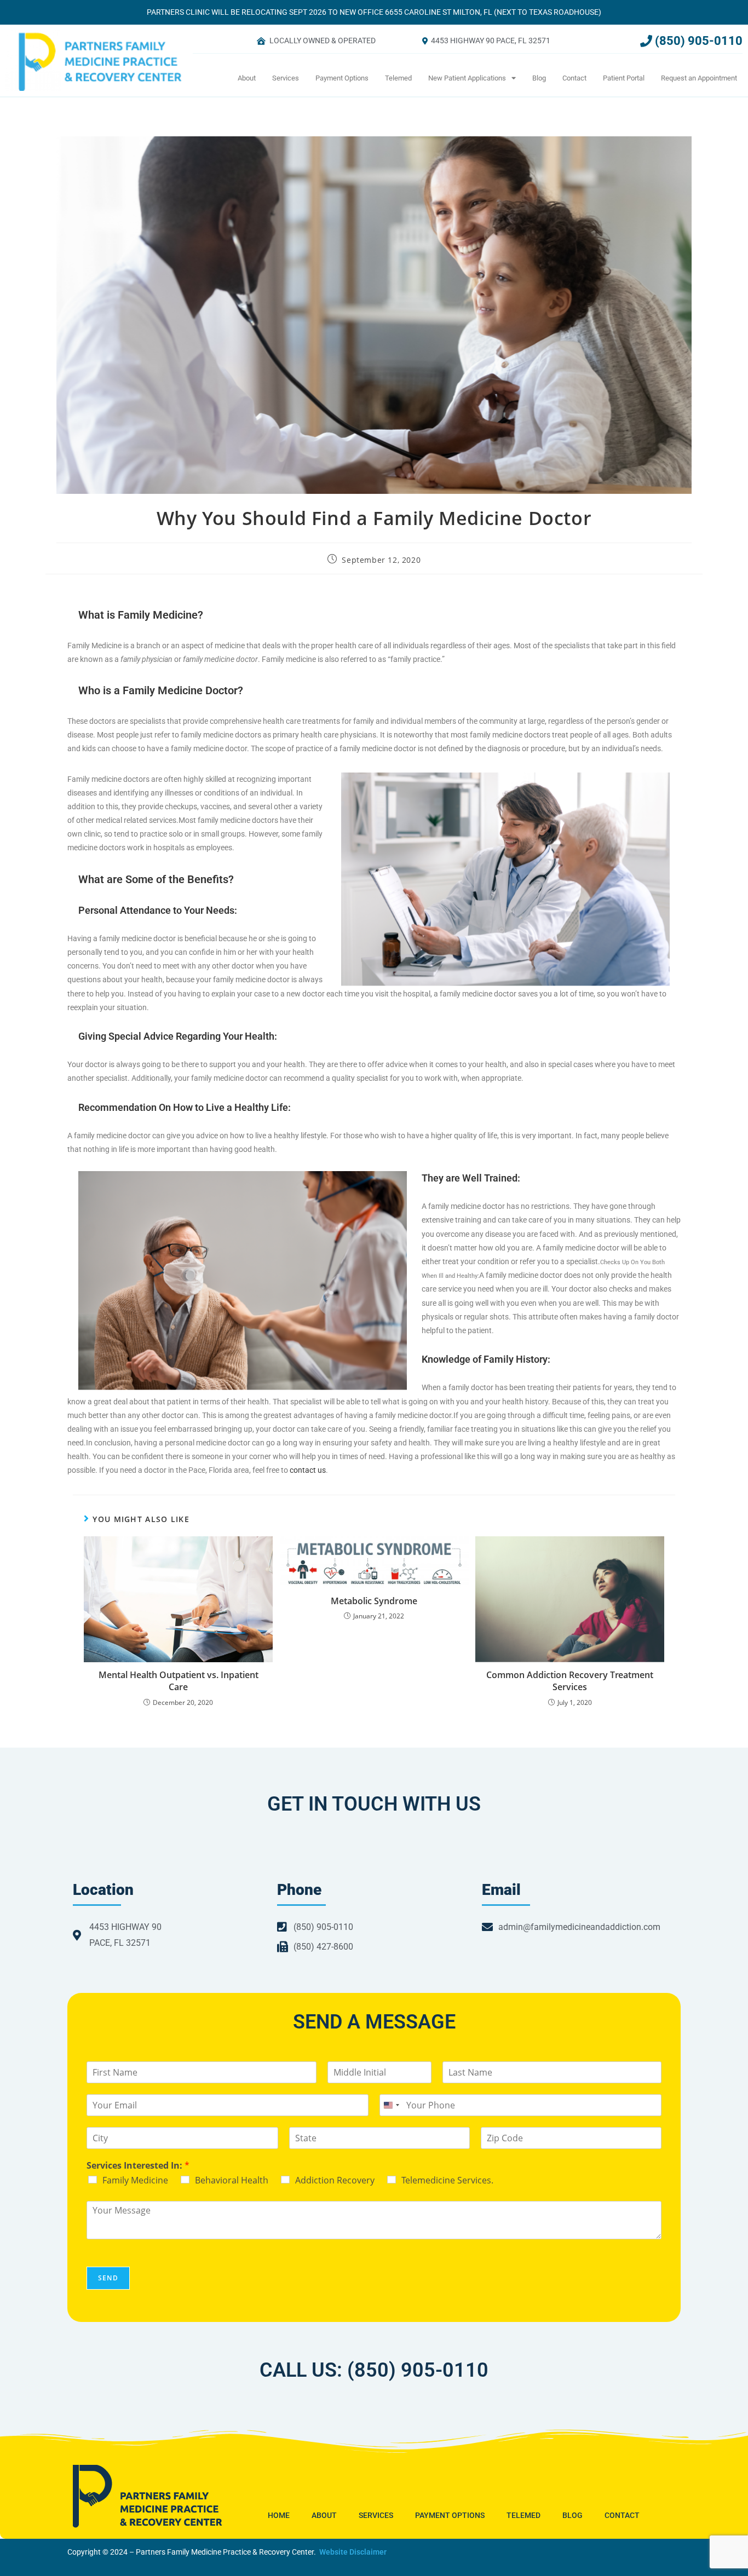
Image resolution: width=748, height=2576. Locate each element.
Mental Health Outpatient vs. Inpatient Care (179, 1681)
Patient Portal (624, 78)
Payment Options (342, 78)
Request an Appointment (699, 78)
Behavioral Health (232, 2180)
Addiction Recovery (335, 2180)
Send (108, 2278)
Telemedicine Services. (447, 2180)
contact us (308, 1470)
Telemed (398, 78)
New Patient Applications (467, 78)
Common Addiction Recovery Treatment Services (570, 1681)
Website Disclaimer (353, 2552)
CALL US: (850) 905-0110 (374, 2370)
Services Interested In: (138, 2166)
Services (286, 78)
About (247, 78)
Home (279, 2515)
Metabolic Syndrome (374, 1601)
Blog (539, 78)
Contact (574, 78)
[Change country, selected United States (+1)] (391, 2105)
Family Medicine (135, 2180)
